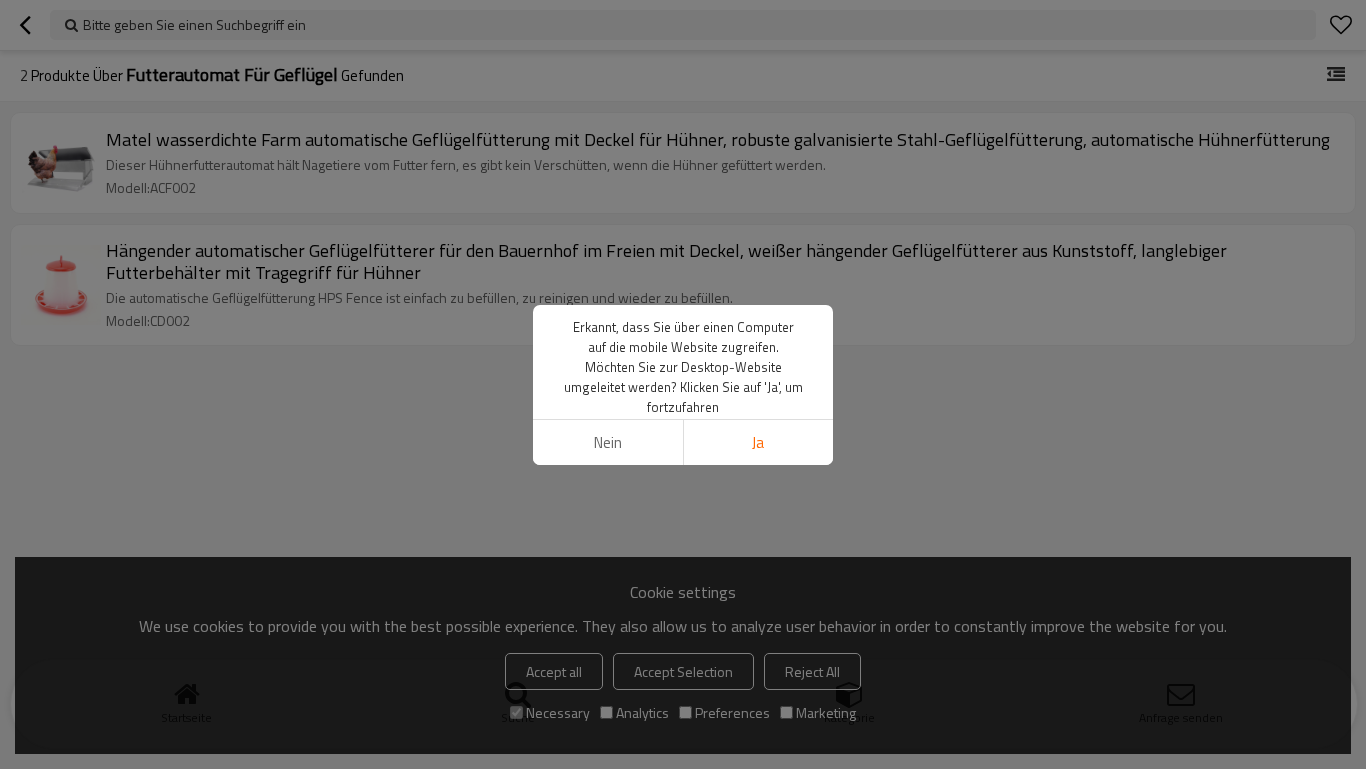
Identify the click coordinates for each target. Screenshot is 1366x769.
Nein (608, 442)
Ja (758, 442)
